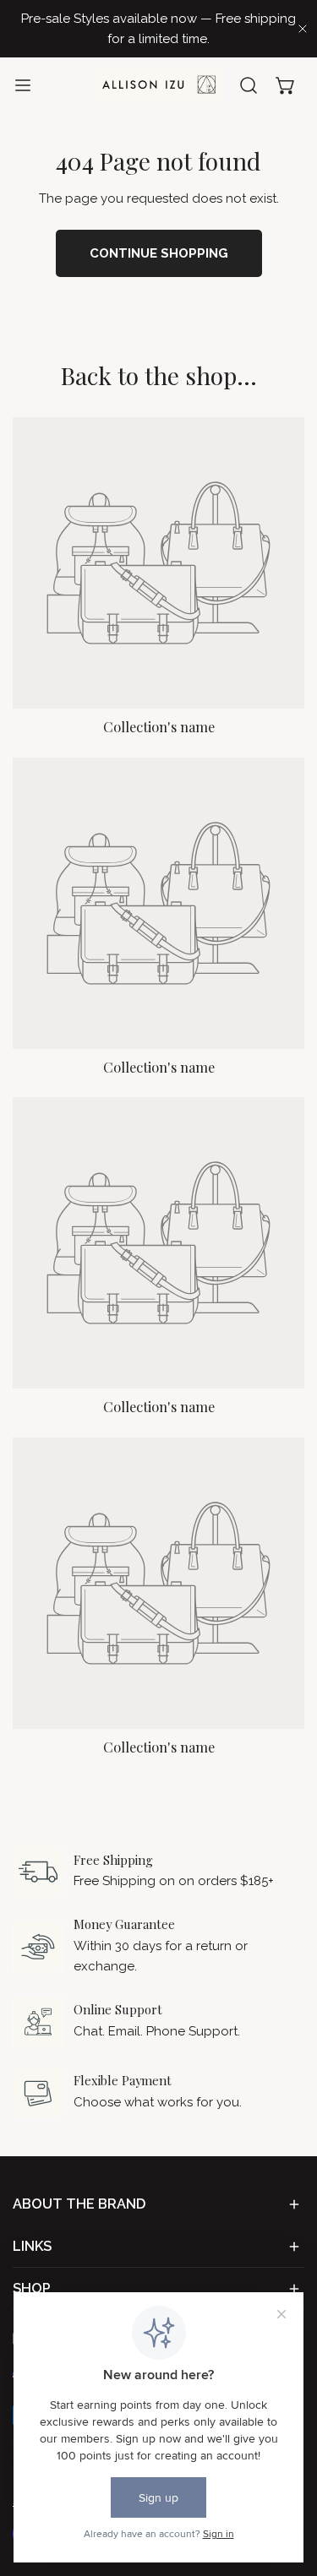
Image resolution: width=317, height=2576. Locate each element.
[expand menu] (23, 85)
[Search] (249, 85)
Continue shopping (159, 253)
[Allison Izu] (159, 85)
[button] (286, 85)
